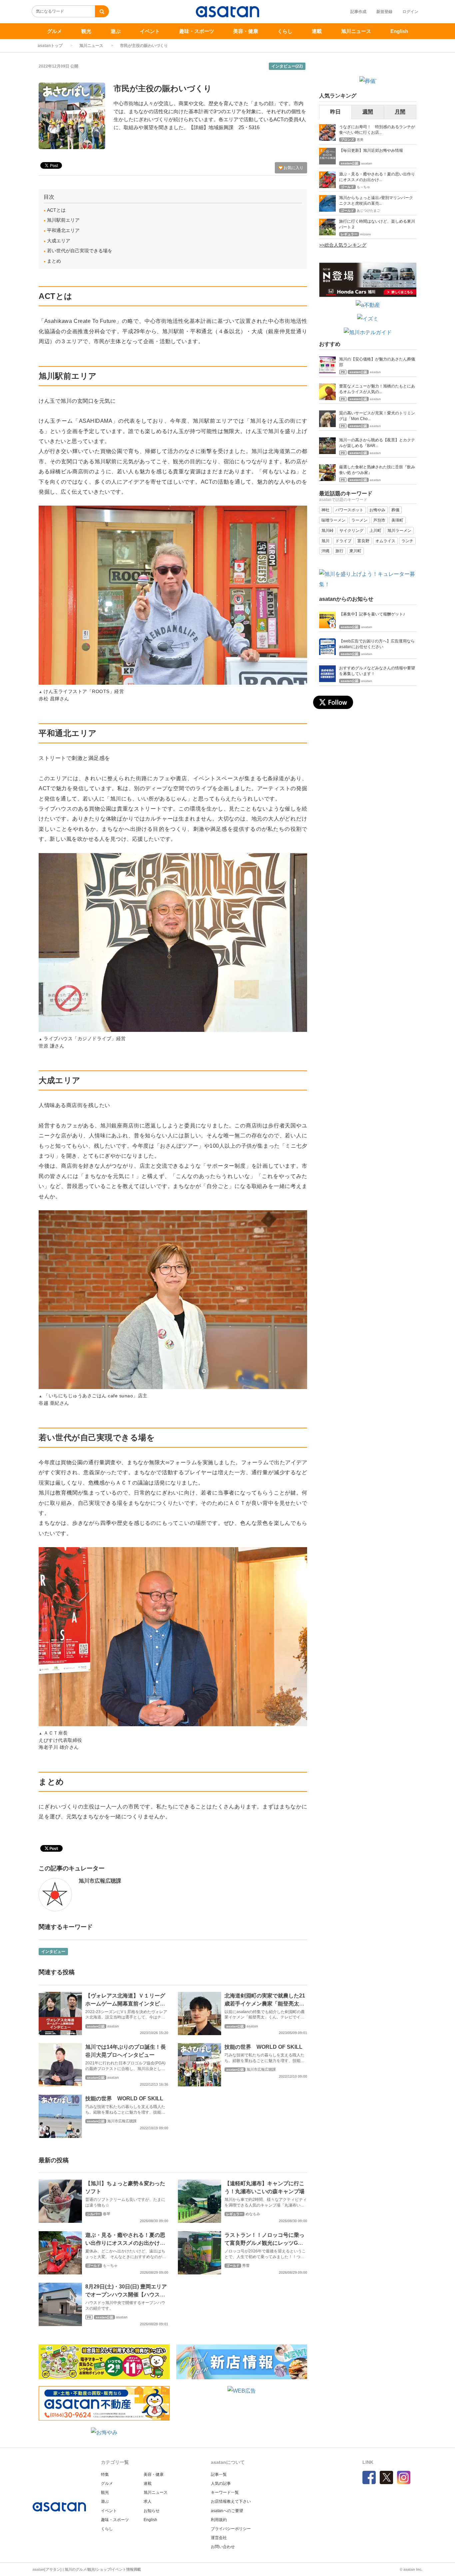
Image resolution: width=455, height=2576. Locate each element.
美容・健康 (246, 31)
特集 (105, 2474)
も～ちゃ (110, 2265)
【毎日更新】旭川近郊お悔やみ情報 (371, 150)
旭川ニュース (356, 31)
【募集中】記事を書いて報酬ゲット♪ (372, 614)
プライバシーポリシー (231, 2529)
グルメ (54, 31)
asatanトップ (50, 46)
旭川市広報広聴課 (100, 1881)
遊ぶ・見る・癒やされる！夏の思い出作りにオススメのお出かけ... (377, 177)
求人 (148, 2501)
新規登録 (384, 12)
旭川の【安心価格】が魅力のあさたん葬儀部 (377, 362)
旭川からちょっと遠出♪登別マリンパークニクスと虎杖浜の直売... (376, 201)
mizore (366, 234)
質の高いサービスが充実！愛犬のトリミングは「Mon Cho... (377, 416)
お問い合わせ (223, 2547)
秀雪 (246, 2265)
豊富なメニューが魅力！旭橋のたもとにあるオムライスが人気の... (377, 389)
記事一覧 (219, 2474)
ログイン (410, 12)
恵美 (360, 140)
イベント (150, 31)
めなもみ (253, 2214)
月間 (400, 112)
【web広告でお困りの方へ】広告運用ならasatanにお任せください (377, 644)
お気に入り (293, 168)
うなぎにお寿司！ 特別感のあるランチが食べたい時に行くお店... (377, 130)
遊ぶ (116, 31)
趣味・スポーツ (197, 31)
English (399, 31)
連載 (317, 31)
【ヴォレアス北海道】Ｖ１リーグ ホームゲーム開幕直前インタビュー (125, 2004)
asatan (113, 2026)
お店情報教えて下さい (231, 2501)
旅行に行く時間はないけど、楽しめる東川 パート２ (378, 224)
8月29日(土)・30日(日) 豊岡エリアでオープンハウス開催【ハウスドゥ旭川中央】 (126, 2295)
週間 (368, 112)
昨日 (335, 112)
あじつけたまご (368, 211)
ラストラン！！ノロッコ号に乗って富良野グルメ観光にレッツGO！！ (264, 2243)
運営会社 (219, 2538)
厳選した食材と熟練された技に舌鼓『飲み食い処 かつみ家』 (377, 470)
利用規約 (219, 2520)
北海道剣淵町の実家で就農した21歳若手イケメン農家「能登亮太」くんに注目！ (265, 2004)
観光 (86, 31)
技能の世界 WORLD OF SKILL (263, 2047)
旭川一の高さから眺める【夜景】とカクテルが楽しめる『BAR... (377, 443)
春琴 (107, 2214)
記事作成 (358, 12)
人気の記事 (221, 2483)
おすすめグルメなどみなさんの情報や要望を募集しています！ (377, 671)
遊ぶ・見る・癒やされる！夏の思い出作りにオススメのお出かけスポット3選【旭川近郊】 (125, 2243)
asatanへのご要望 (227, 2511)
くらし (285, 31)
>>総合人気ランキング (343, 245)
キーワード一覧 (225, 2492)
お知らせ (152, 2511)
